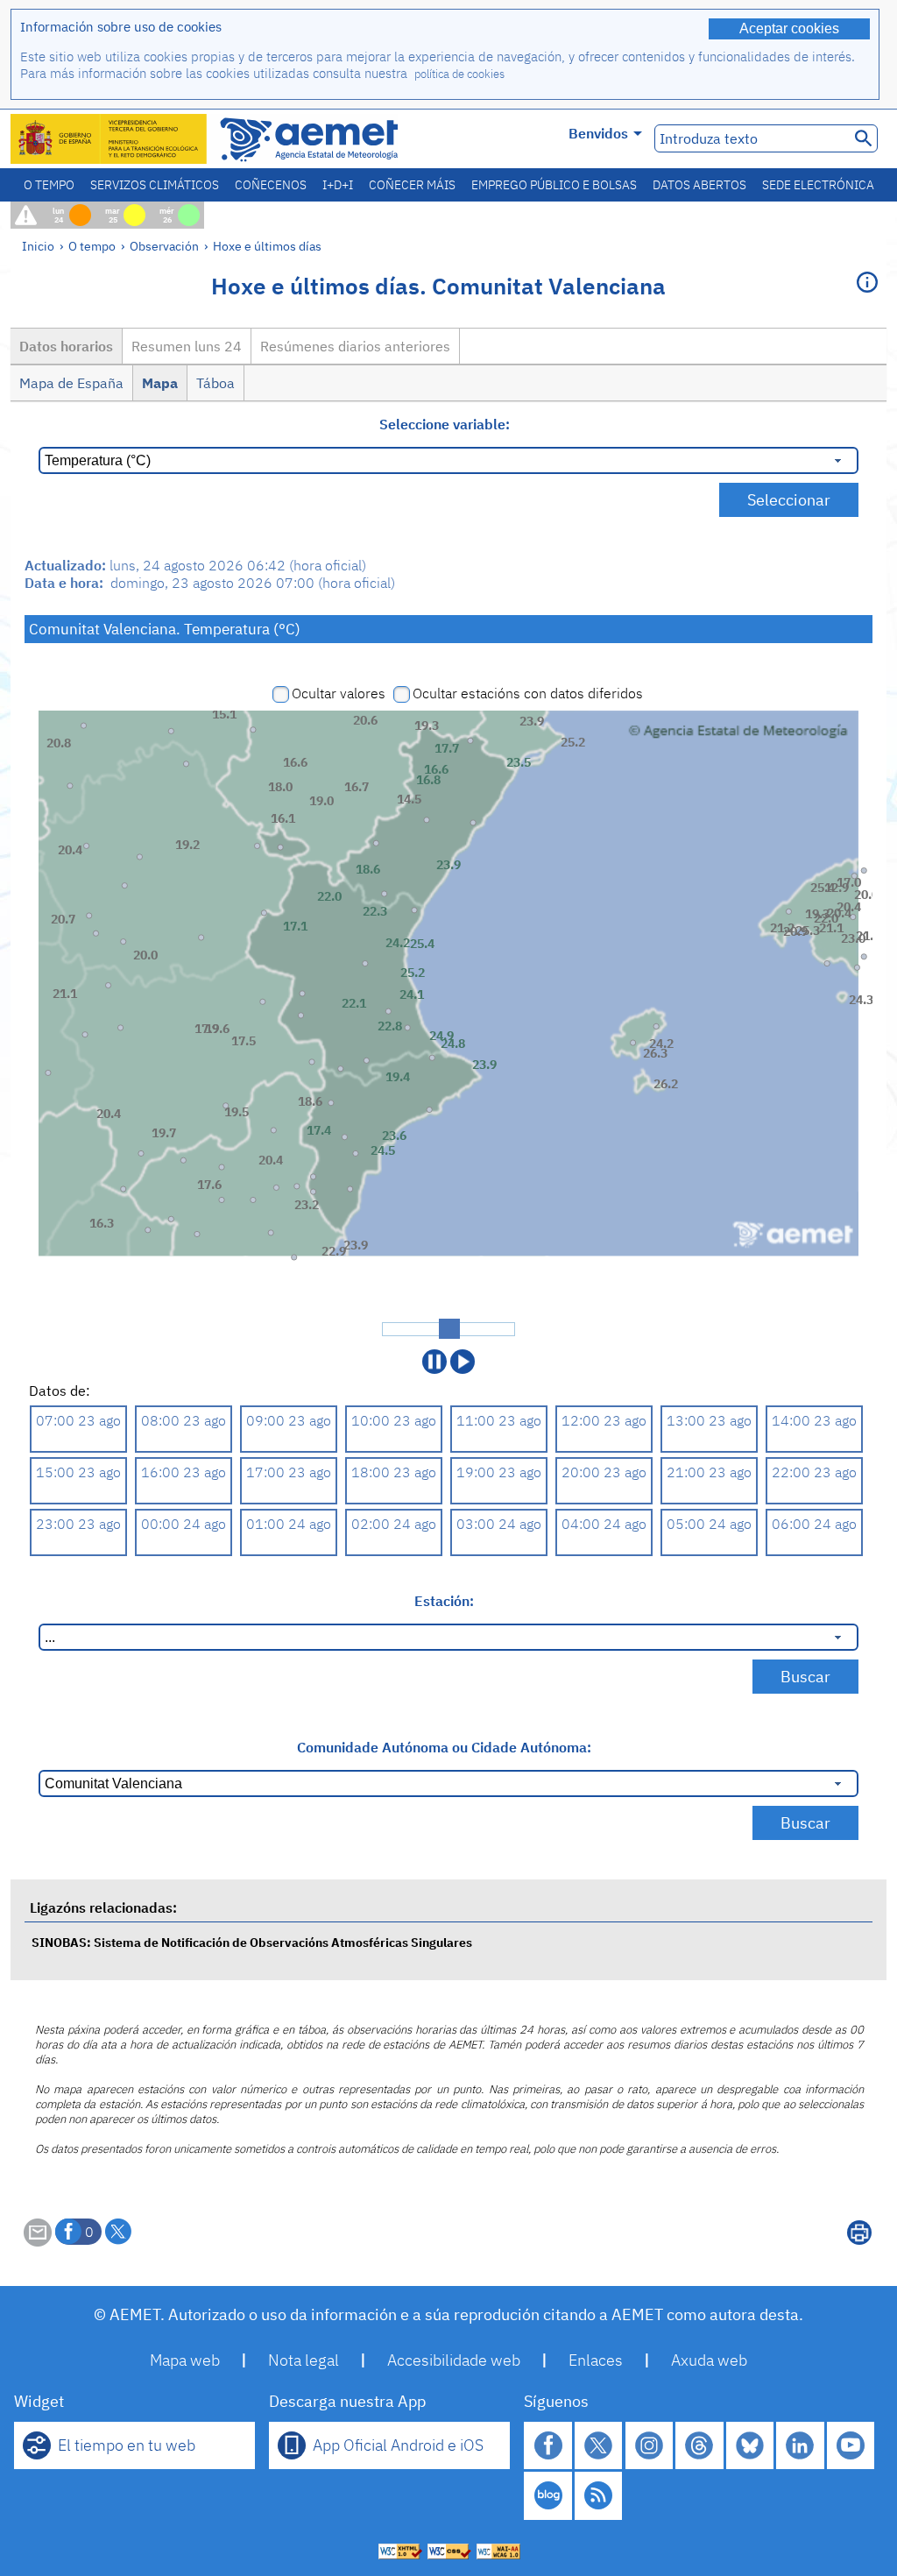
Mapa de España (71, 383)
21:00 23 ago (709, 1472)
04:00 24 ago (604, 1524)
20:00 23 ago (604, 1472)
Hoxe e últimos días (267, 246)
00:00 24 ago (184, 1524)
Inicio (38, 246)
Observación (164, 246)
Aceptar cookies (789, 28)
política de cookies (459, 74)
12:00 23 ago (604, 1420)
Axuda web (709, 2360)
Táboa (215, 383)
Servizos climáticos (155, 185)
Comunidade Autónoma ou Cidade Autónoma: (444, 1747)
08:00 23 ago (184, 1420)
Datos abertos (699, 185)
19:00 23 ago (499, 1472)
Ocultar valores (339, 693)
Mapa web (185, 2360)
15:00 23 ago (78, 1472)
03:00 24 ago (499, 1524)
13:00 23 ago (709, 1420)
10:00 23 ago (394, 1420)
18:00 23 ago (394, 1472)
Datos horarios (66, 346)
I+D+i (338, 185)
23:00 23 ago (78, 1524)
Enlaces (596, 2360)
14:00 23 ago (814, 1420)
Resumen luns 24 (187, 346)
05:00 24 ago (709, 1524)
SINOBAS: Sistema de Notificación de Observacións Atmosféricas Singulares (252, 1942)
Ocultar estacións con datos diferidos (528, 693)
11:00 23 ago (499, 1420)
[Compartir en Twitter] (118, 2232)
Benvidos (598, 133)
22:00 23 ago (814, 1472)
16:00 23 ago (184, 1472)
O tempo (49, 185)
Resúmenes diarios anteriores (355, 346)
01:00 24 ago (289, 1524)
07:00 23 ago (78, 1420)
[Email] (38, 2241)
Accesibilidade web (454, 2360)
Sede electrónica (818, 185)
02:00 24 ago (394, 1524)
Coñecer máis (412, 185)
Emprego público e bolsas (554, 185)
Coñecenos (271, 185)
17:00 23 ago (289, 1472)
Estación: (444, 1601)
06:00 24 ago (814, 1524)
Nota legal (304, 2360)
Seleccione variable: (445, 424)
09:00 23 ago (289, 1420)
